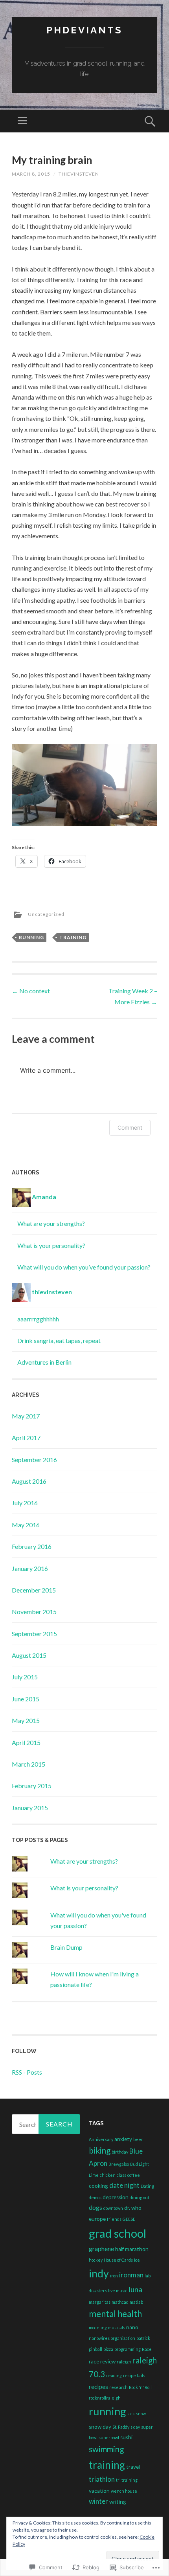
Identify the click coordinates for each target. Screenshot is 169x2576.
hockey (96, 2260)
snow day (100, 2427)
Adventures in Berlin (44, 1362)
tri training (127, 2480)
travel (133, 2467)
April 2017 (26, 1438)
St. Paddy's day (126, 2427)
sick (131, 2414)
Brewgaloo (119, 2164)
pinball (96, 2349)
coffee (134, 2175)
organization (123, 2338)
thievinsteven (79, 174)
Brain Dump (66, 1947)
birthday (120, 2152)
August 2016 (29, 1481)
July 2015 (25, 1677)
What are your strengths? (51, 1223)
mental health (115, 2314)
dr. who (133, 2208)
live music (118, 2291)
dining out (140, 2197)
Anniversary (101, 2139)
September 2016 (34, 1460)
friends (114, 2219)
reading (114, 2375)
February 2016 (32, 1546)
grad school (118, 2233)
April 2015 (26, 1742)
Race (147, 2349)
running (31, 937)
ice (137, 2260)
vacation (99, 2491)
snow (141, 2414)
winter (98, 2501)
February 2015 (32, 1786)
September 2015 (34, 1634)
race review (102, 2361)
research (118, 2387)
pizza (108, 2349)
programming (128, 2349)
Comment (130, 1127)
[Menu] (22, 121)
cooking (98, 2186)
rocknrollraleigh (105, 2398)
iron (114, 2276)
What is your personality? (51, 1245)
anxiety (123, 2139)
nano (132, 2327)
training (73, 937)
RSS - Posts (27, 2072)
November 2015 (34, 1612)
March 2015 (28, 1764)
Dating (147, 2186)
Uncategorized (46, 914)
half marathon (132, 2249)
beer (138, 2139)
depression (116, 2197)
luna (135, 2289)
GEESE (129, 2219)
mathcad (120, 2302)
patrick (143, 2338)
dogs (96, 2207)
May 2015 (26, 1720)
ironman (131, 2275)
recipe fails (134, 2375)
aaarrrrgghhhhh (38, 1319)
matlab (136, 2302)
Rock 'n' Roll (140, 2387)
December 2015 (34, 1590)
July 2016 (25, 1503)
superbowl (109, 2437)
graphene (101, 2249)
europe (97, 2219)
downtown (113, 2208)
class (121, 2175)
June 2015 (26, 1699)
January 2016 (30, 1568)
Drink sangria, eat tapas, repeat (59, 1340)
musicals (117, 2327)
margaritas (100, 2302)
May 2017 (26, 1416)
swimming (106, 2449)
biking (100, 2150)
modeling (98, 2327)
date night (124, 2185)
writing (118, 2502)
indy (99, 2273)
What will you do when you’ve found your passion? (84, 1267)
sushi (126, 2437)
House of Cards (118, 2260)
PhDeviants (84, 30)
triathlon (102, 2479)
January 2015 (30, 1808)
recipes (98, 2387)
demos (95, 2197)
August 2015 (29, 1655)
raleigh (124, 2362)
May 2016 (26, 1525)
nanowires (99, 2338)
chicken (108, 2175)
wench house (124, 2491)
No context (31, 991)
